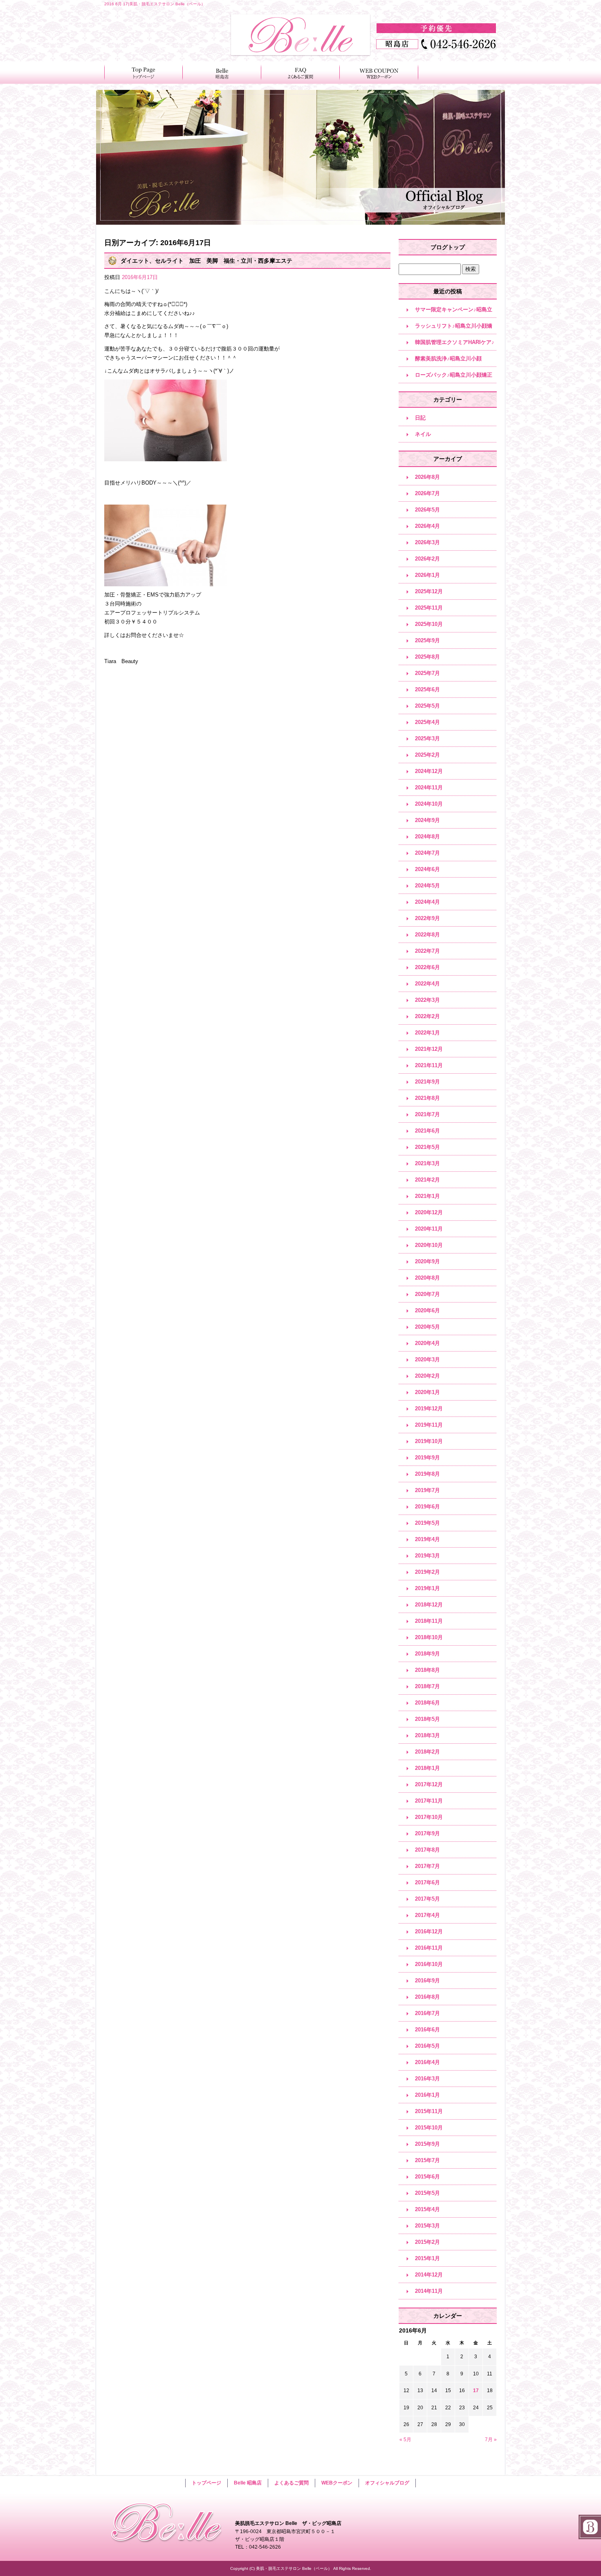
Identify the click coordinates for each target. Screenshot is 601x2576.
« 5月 (405, 2440)
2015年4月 (427, 2209)
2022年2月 (427, 1016)
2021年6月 (427, 1131)
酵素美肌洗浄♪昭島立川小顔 (448, 359)
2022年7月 (427, 951)
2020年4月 (427, 1343)
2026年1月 (427, 575)
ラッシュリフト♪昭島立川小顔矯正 (454, 328)
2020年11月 (429, 1229)
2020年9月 (427, 1261)
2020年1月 (427, 1392)
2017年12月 (429, 1784)
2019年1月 (427, 1588)
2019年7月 (427, 1490)
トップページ (144, 73)
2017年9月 (427, 1833)
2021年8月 (427, 1098)
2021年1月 (427, 1196)
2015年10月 (429, 2128)
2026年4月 (427, 526)
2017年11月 (429, 1801)
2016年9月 (427, 1981)
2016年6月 (427, 2030)
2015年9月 (427, 2144)
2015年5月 (427, 2193)
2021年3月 (427, 1163)
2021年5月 (427, 1147)
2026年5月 (427, 510)
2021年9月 (427, 1082)
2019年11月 (429, 1425)
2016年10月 (429, 1964)
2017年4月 (427, 1915)
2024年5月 (427, 886)
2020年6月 (427, 1310)
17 (476, 2391)
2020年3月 (427, 1359)
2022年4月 (427, 984)
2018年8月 (427, 1670)
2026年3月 (427, 542)
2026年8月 (427, 477)
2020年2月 (427, 1376)
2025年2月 (427, 755)
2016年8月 (427, 1997)
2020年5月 (427, 1327)
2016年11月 (429, 1948)
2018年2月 (427, 1752)
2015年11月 (429, 2111)
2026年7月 (427, 493)
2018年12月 (429, 1605)
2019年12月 (429, 1409)
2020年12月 (429, 1212)
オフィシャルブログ (387, 2483)
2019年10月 (429, 1441)
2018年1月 (427, 1768)
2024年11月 (429, 788)
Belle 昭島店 (222, 73)
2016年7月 (427, 2013)
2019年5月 (427, 1523)
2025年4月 (427, 722)
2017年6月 (427, 1882)
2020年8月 (427, 1278)
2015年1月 (427, 2258)
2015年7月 (427, 2160)
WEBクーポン (379, 73)
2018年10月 (429, 1637)
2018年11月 (429, 1621)
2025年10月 (429, 624)
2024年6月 (427, 869)
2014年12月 (429, 2275)
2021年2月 (427, 1180)
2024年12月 (429, 771)
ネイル (423, 434)
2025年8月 (427, 657)
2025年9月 (427, 640)
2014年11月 (429, 2291)
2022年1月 (427, 1033)
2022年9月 (427, 918)
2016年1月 (427, 2095)
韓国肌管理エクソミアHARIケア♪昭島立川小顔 (455, 345)
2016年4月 (427, 2062)
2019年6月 (427, 1507)
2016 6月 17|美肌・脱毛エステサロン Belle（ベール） (155, 4)
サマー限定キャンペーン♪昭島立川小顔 (454, 312)
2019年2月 (427, 1572)
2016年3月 (427, 2079)
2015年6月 (427, 2177)
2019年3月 (427, 1556)
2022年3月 (427, 1000)
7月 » (491, 2440)
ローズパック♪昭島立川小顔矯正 (454, 375)
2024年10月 (429, 804)
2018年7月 (427, 1686)
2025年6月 (427, 689)
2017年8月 (427, 1850)
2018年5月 (427, 1719)
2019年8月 (427, 1474)
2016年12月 (429, 1931)
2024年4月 (427, 902)
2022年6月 (427, 967)
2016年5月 (427, 2046)
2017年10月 (429, 1817)
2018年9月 (427, 1654)
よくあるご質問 (300, 73)
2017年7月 (427, 1866)
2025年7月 (427, 673)
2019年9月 (427, 1458)
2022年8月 (427, 935)
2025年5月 (427, 706)
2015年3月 (427, 2226)
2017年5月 (427, 1899)
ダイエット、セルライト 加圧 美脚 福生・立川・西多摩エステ (206, 261)
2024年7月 (427, 853)
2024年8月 (427, 837)
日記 (420, 418)
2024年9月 (427, 820)
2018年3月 (427, 1735)
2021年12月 (429, 1049)
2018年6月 (427, 1703)
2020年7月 (427, 1294)
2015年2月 (427, 2242)
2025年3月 (427, 738)
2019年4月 (427, 1539)
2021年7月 (427, 1114)
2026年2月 (427, 559)
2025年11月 (429, 608)
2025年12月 (429, 591)
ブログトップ (448, 247)
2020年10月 (429, 1245)
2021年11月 (429, 1065)
